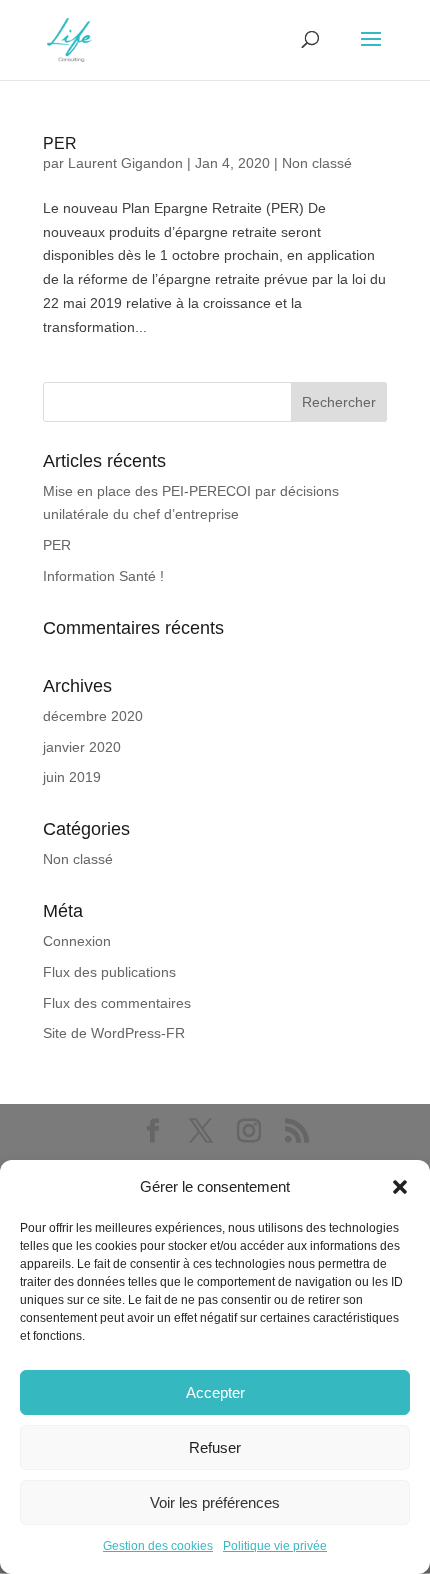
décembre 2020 (93, 716)
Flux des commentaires (117, 1003)
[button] (400, 1187)
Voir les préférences (215, 1502)
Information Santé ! (103, 576)
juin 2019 (72, 777)
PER (60, 143)
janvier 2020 (82, 747)
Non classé (317, 163)
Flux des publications (109, 972)
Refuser (215, 1447)
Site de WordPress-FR (114, 1033)
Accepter (215, 1392)
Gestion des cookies (158, 1546)
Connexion (77, 941)
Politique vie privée (275, 1546)
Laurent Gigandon (125, 163)
